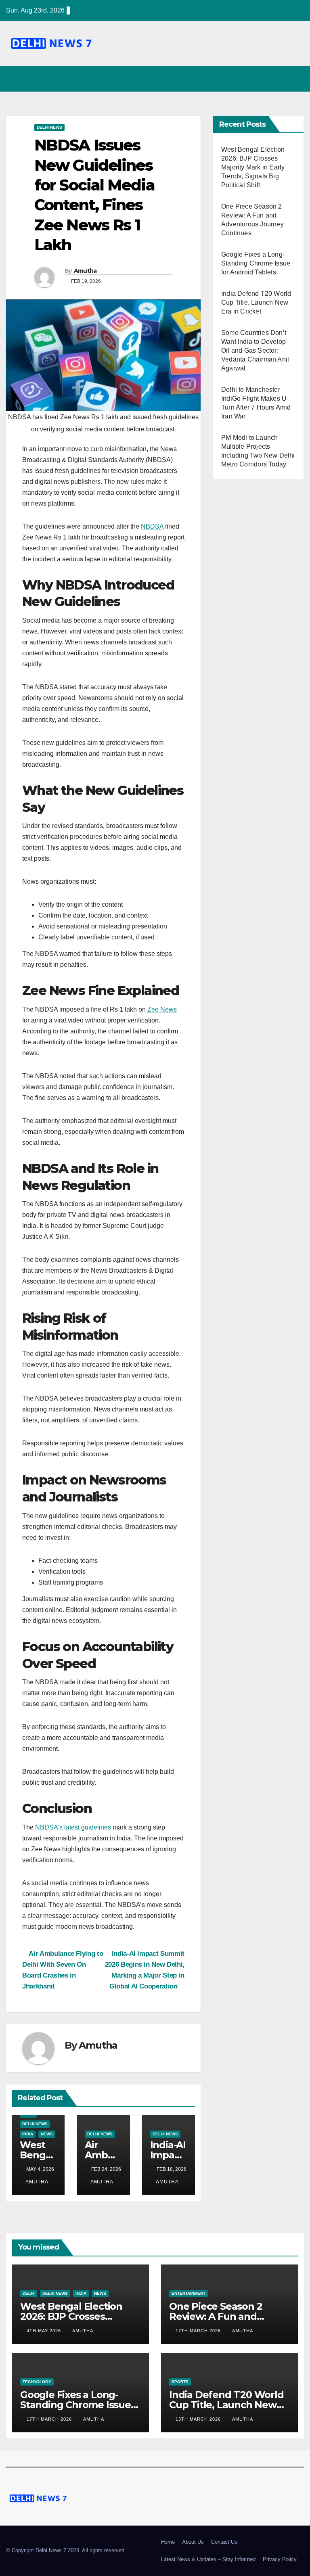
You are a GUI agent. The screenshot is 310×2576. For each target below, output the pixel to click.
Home (168, 2542)
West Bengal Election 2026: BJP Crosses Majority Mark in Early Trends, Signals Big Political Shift (253, 167)
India (28, 2134)
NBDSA (152, 526)
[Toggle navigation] (296, 79)
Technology (37, 2382)
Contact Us (224, 2542)
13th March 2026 (199, 2419)
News (47, 2134)
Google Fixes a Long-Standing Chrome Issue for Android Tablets (256, 263)
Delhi (29, 2293)
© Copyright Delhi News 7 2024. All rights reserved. (66, 2550)
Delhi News (49, 127)
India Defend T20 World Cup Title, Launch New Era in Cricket (256, 302)
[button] (281, 79)
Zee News (162, 1009)
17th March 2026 (199, 2331)
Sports (180, 2382)
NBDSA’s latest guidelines (73, 1827)
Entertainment (189, 2293)
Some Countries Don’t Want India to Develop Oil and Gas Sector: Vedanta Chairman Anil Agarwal (255, 350)
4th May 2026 (45, 2331)
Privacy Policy (280, 2559)
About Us (193, 2542)
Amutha (85, 271)
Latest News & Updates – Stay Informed (208, 2559)
